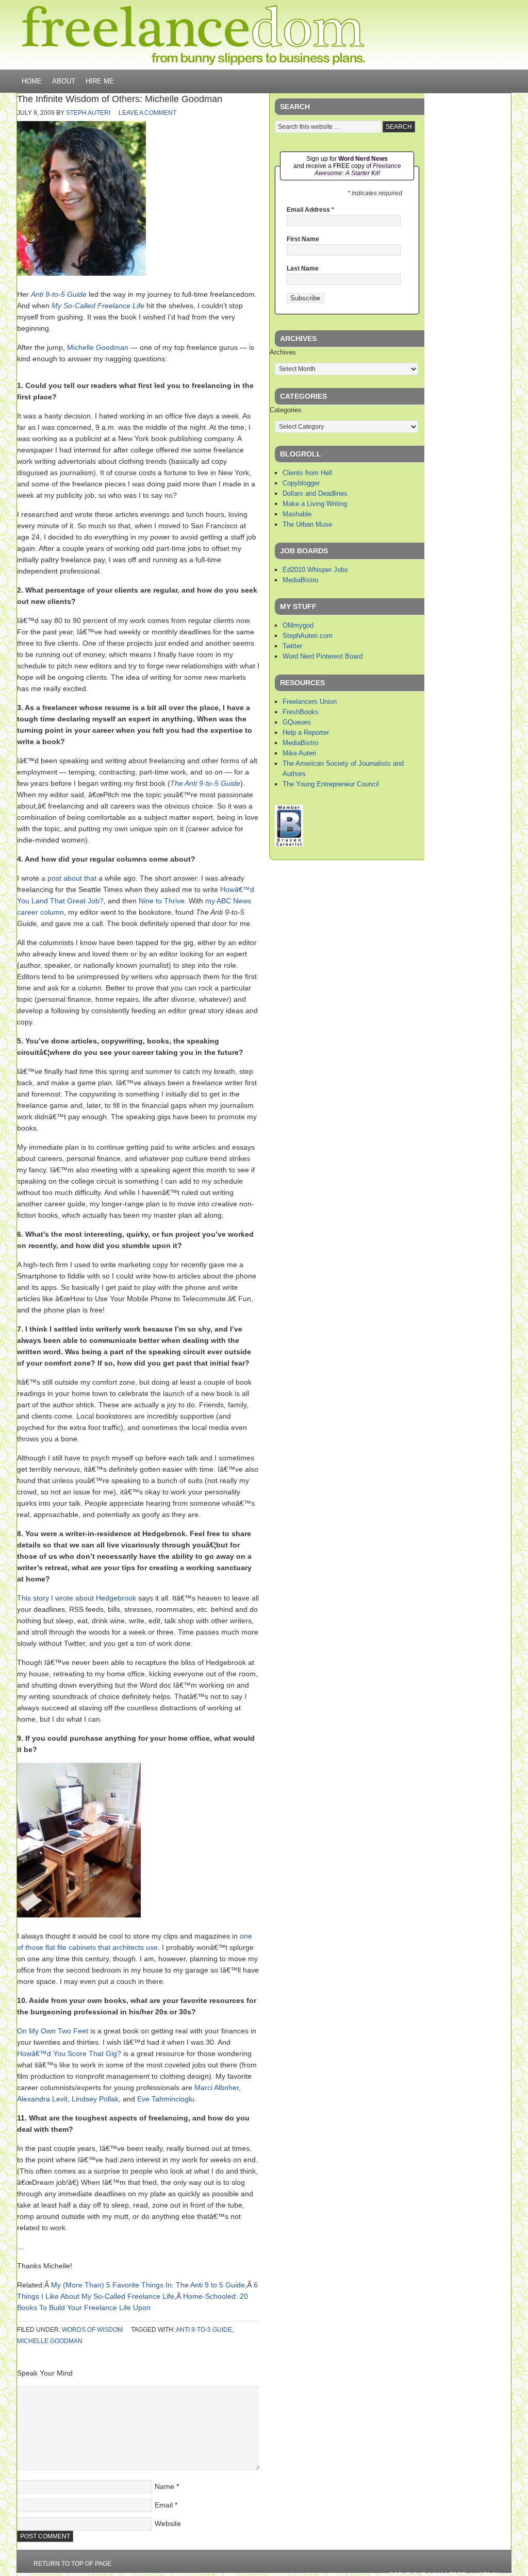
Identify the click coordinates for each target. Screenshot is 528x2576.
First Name (303, 239)
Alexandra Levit (42, 2099)
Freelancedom (193, 35)
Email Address (310, 210)
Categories (286, 410)
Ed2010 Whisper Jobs (315, 570)
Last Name (303, 268)
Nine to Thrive (162, 901)
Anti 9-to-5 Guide (59, 294)
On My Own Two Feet (53, 2031)
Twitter (292, 646)
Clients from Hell (307, 473)
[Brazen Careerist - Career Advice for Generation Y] (289, 844)
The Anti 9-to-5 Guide (205, 783)
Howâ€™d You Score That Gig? (69, 2053)
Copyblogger (301, 483)
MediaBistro (300, 580)
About (64, 81)
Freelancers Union (310, 702)
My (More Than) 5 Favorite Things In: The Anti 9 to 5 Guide (148, 2285)
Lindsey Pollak (95, 2099)
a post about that (69, 878)
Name (164, 2486)
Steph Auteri (88, 113)
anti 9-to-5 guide (204, 2330)
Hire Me (100, 81)
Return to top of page (72, 2564)
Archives (283, 352)
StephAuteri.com (308, 636)
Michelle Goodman (98, 347)
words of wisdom (92, 2330)
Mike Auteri (299, 753)
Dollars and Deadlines (315, 493)
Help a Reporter (306, 733)
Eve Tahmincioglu (166, 2099)
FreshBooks (301, 712)
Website (168, 2523)
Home (32, 81)
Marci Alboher (217, 2087)
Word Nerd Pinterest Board (323, 656)
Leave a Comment (147, 113)
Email (164, 2505)
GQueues (297, 722)
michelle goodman (50, 2341)
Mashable (297, 514)
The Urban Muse (307, 524)
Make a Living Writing (315, 504)
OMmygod (298, 625)
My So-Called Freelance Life (98, 306)
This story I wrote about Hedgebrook (77, 1598)
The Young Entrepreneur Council (331, 784)
